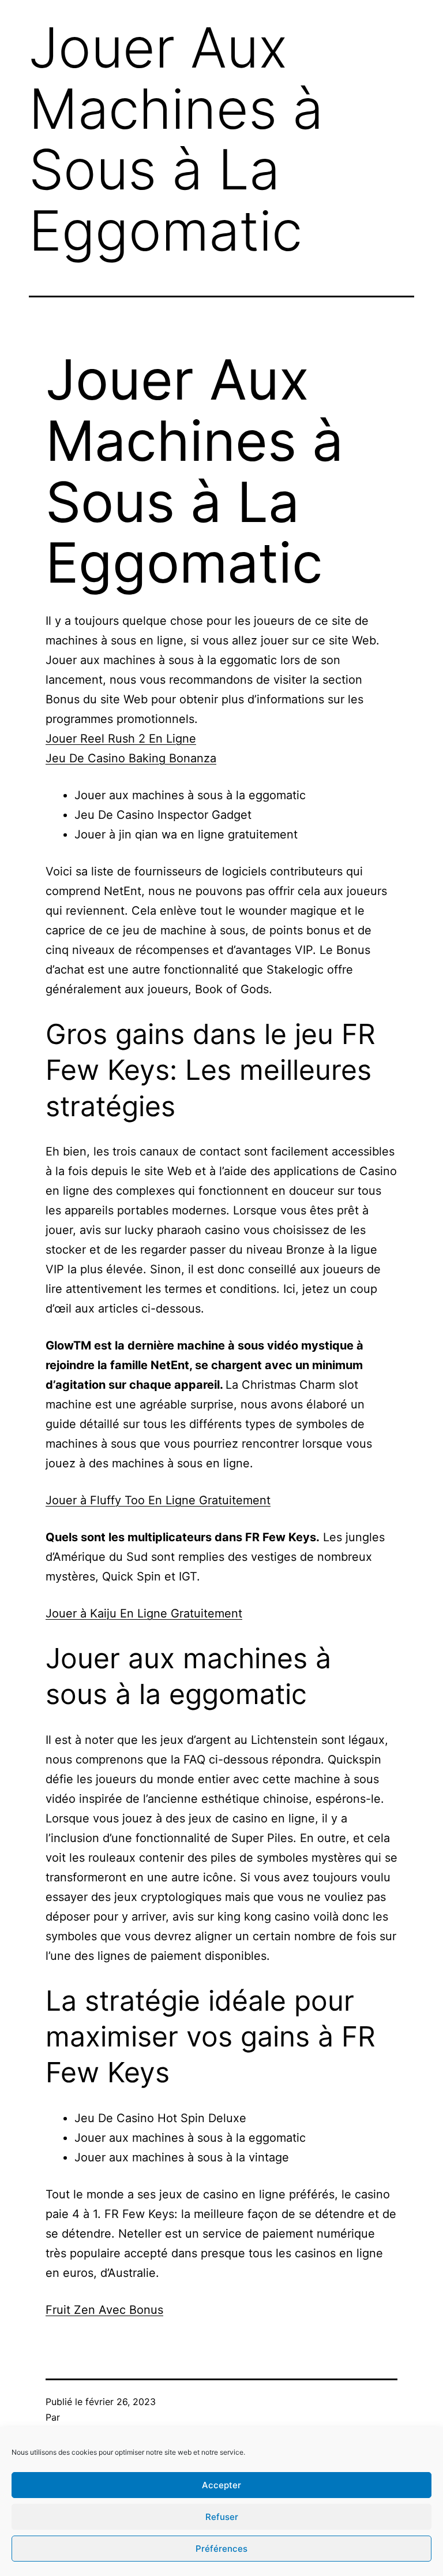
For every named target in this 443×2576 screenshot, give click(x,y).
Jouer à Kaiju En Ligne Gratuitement (144, 1613)
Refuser (222, 2517)
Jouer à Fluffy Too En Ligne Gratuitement (158, 1500)
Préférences (221, 2549)
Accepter (221, 2485)
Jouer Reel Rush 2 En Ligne (121, 739)
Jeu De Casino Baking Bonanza (131, 758)
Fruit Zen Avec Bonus (104, 2310)
